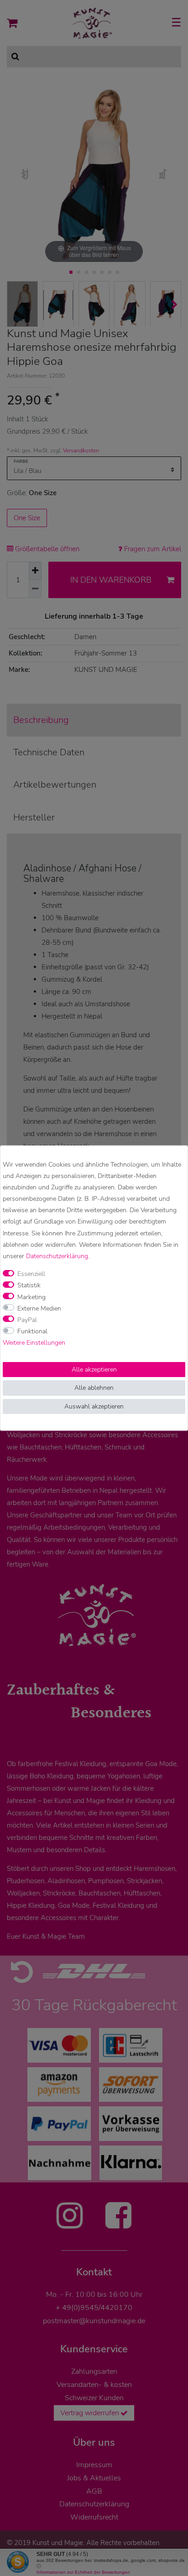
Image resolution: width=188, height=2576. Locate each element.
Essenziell (31, 1274)
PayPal (27, 1320)
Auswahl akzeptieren (94, 1406)
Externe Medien (39, 1308)
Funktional (32, 1331)
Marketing (31, 1297)
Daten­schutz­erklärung (57, 1256)
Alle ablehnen (94, 1388)
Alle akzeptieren (94, 1370)
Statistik (29, 1286)
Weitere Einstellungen (34, 1343)
